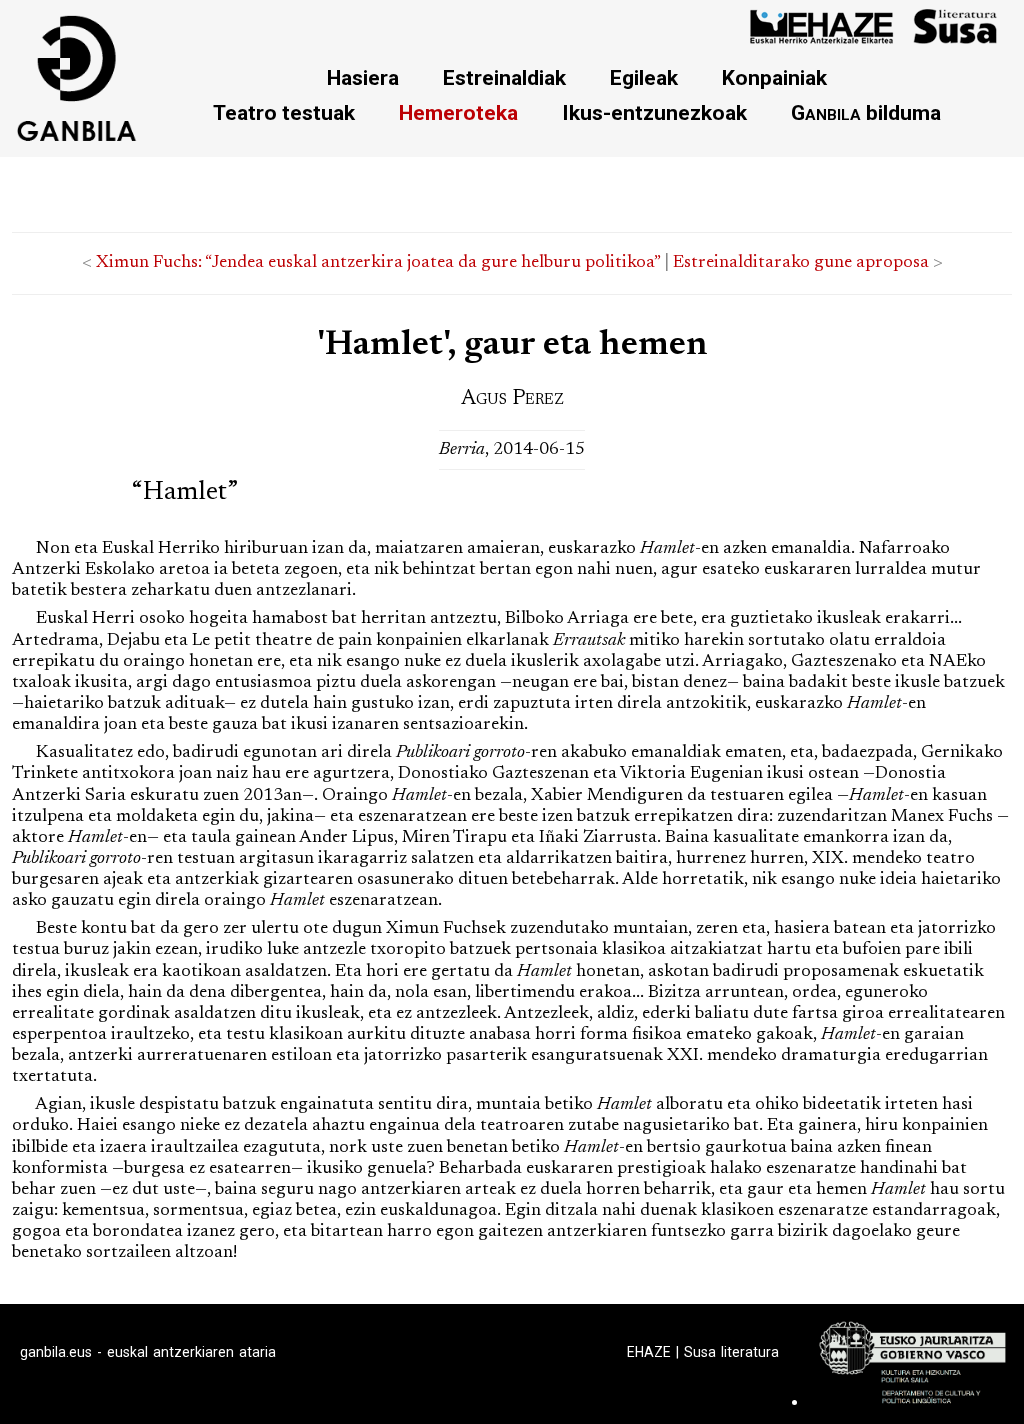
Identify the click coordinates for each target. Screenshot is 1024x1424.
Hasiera (363, 77)
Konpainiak (774, 77)
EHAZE (649, 1352)
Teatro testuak (284, 112)
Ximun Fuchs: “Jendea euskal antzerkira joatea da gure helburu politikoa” (378, 263)
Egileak (644, 77)
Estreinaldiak (504, 77)
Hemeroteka (458, 112)
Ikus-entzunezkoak (654, 112)
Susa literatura (731, 1352)
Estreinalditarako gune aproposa (801, 263)
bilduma (866, 112)
